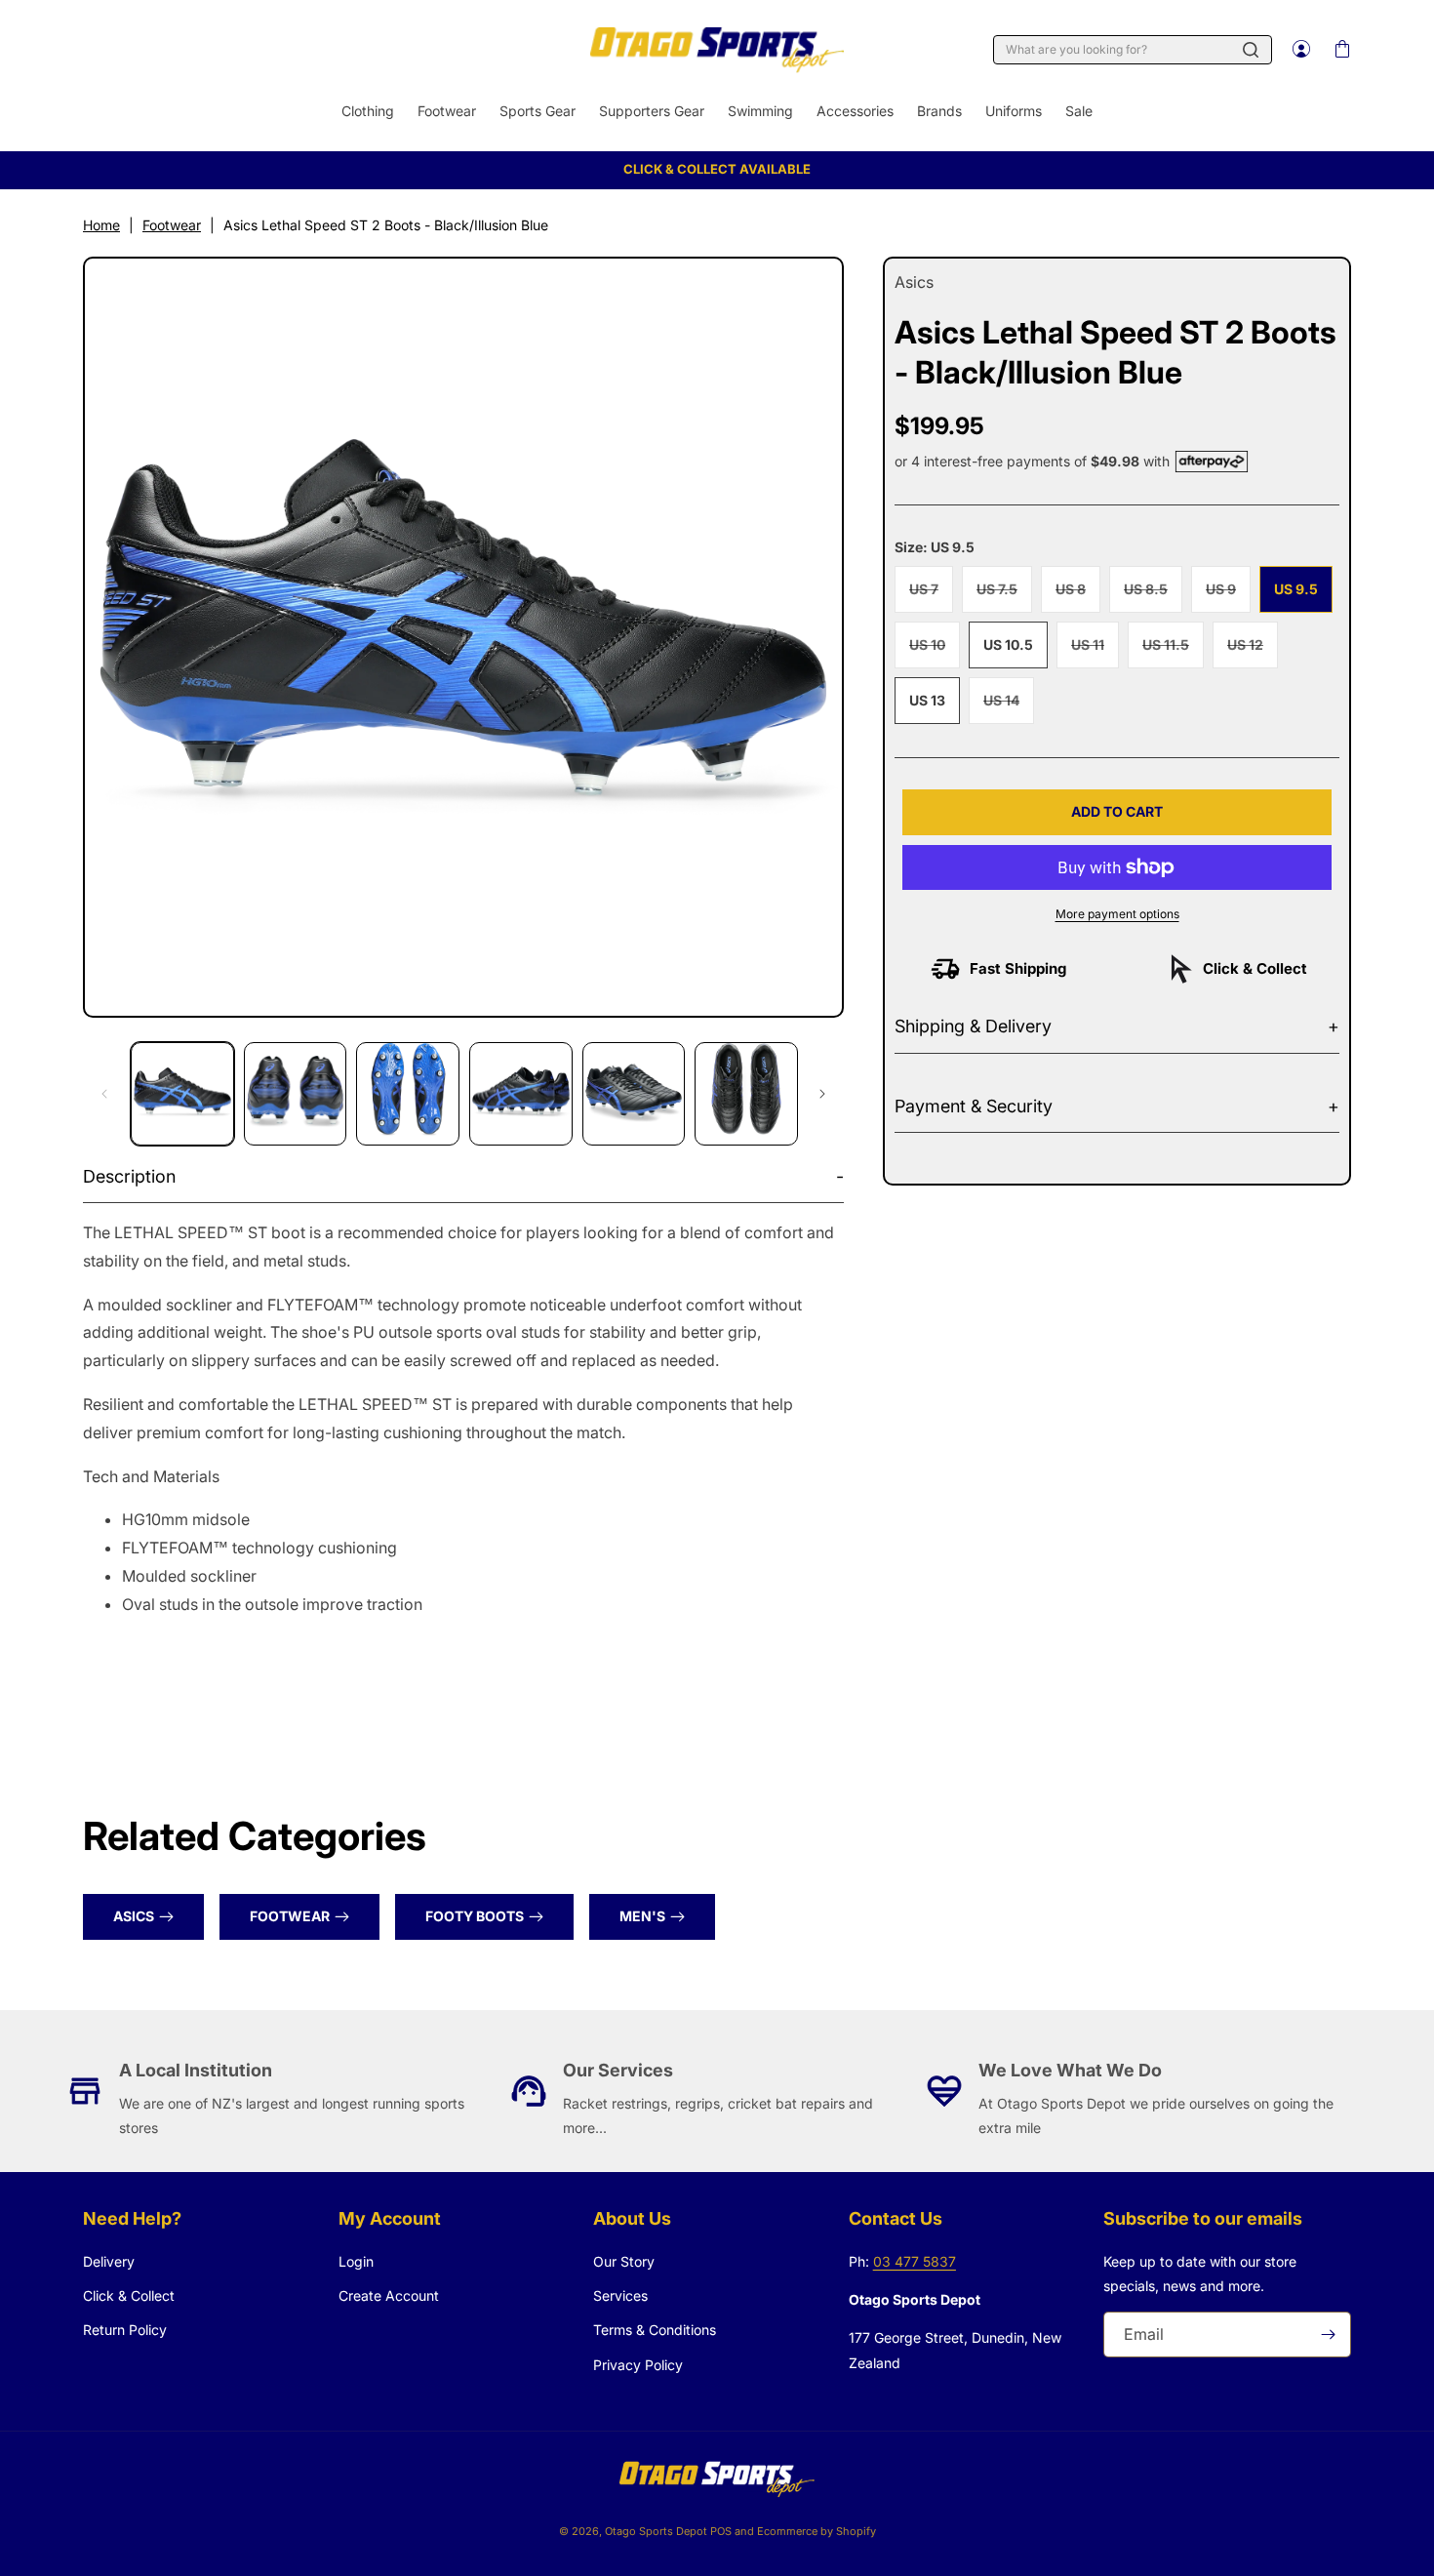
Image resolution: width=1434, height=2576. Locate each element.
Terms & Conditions (655, 2330)
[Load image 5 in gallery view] (634, 1094)
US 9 (1228, 596)
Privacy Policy (638, 2365)
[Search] (1251, 50)
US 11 (1095, 652)
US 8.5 (1153, 596)
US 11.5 (1173, 652)
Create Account (389, 2295)
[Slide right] (822, 1094)
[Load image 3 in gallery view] (408, 1094)
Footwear (172, 225)
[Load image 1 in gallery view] (182, 1094)
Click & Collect (129, 2295)
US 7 (931, 596)
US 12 (1253, 652)
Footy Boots (475, 1916)
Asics (134, 1916)
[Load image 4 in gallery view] (521, 1094)
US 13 (927, 700)
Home (101, 225)
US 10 (935, 652)
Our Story (624, 2261)
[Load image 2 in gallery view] (296, 1094)
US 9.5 (1296, 589)
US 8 (1078, 596)
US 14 (1009, 707)
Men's (642, 1916)
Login (356, 2261)
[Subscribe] (1329, 2334)
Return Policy (125, 2330)
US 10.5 (1008, 644)
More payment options (1117, 914)
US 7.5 (1004, 596)
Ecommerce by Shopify (817, 2531)
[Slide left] (104, 1094)
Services (620, 2295)
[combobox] (1133, 50)
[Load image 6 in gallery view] (746, 1094)
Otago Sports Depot (656, 2531)
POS (721, 2531)
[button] (1341, 50)
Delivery (109, 2261)
